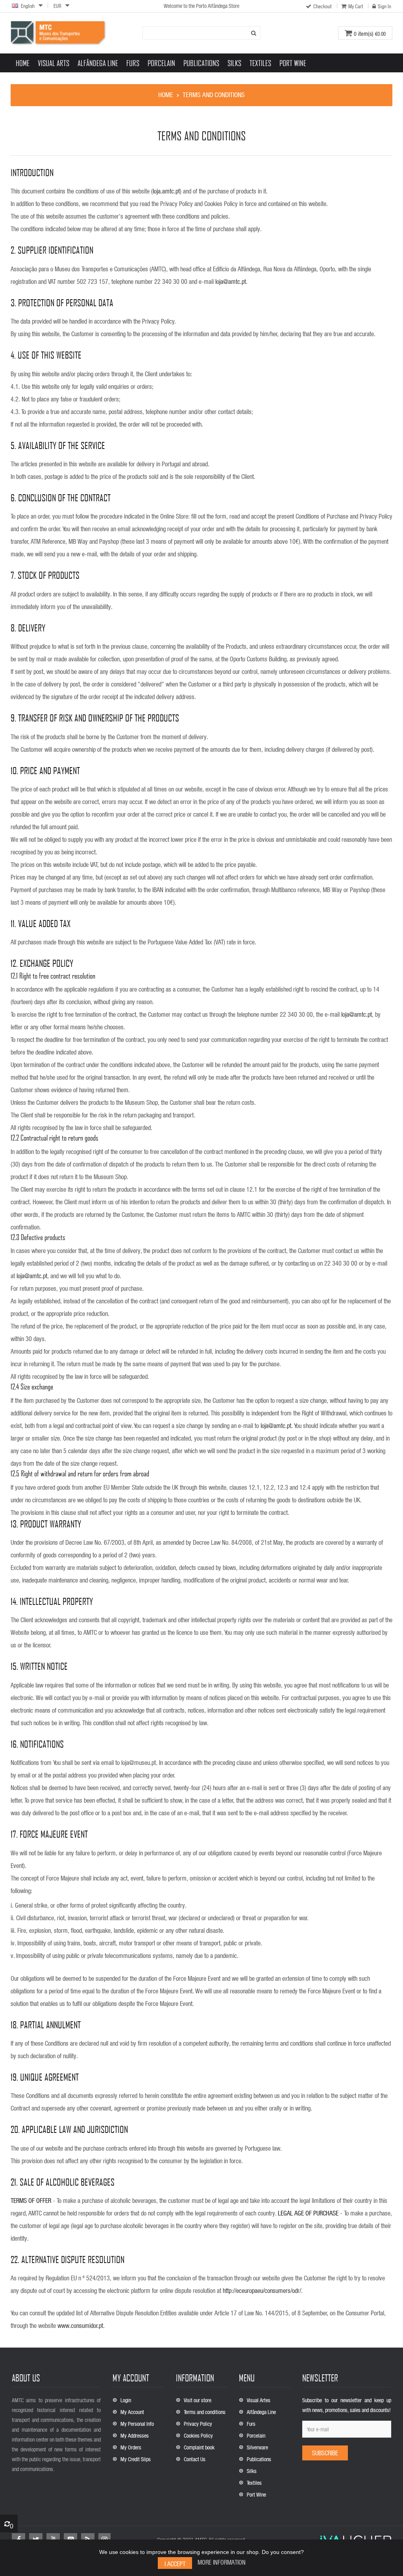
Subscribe (325, 2453)
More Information (222, 2562)
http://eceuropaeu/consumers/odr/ (262, 2290)
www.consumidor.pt (80, 2325)
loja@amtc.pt (231, 281)
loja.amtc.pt (166, 191)
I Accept (175, 2564)
